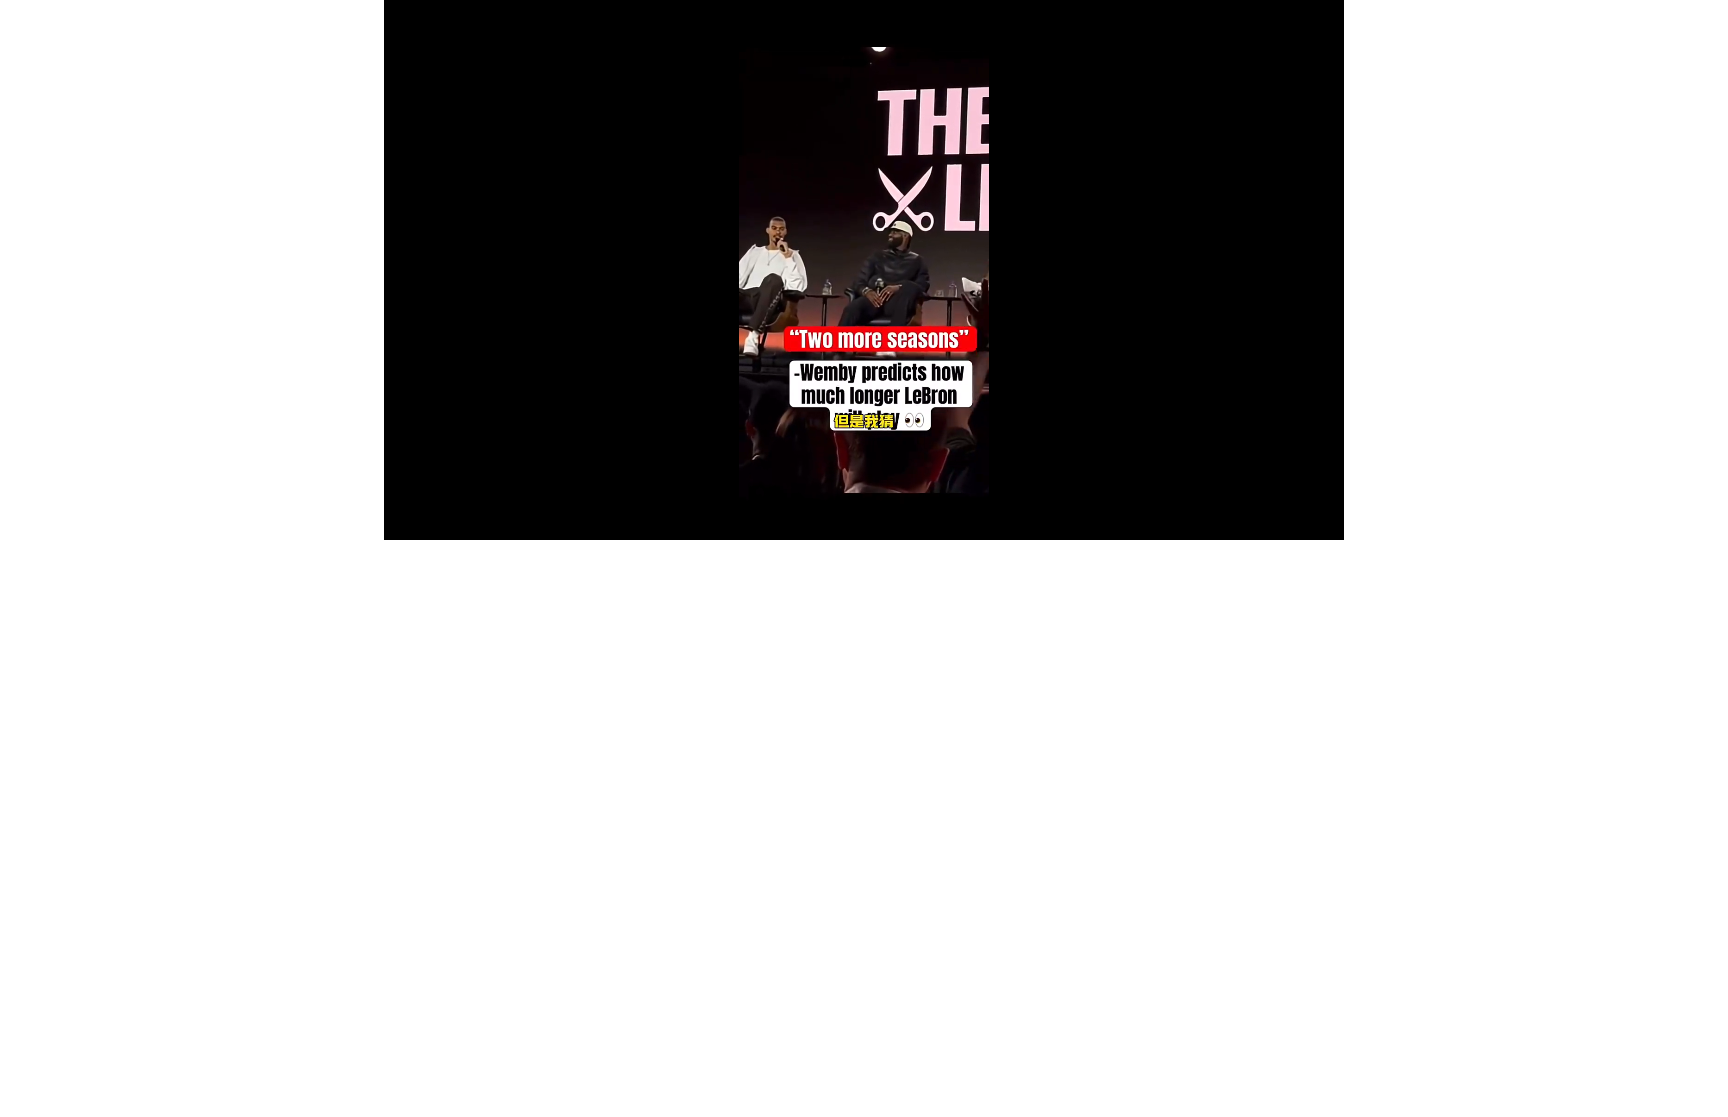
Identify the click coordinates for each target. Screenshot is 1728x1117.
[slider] (864, 502)
